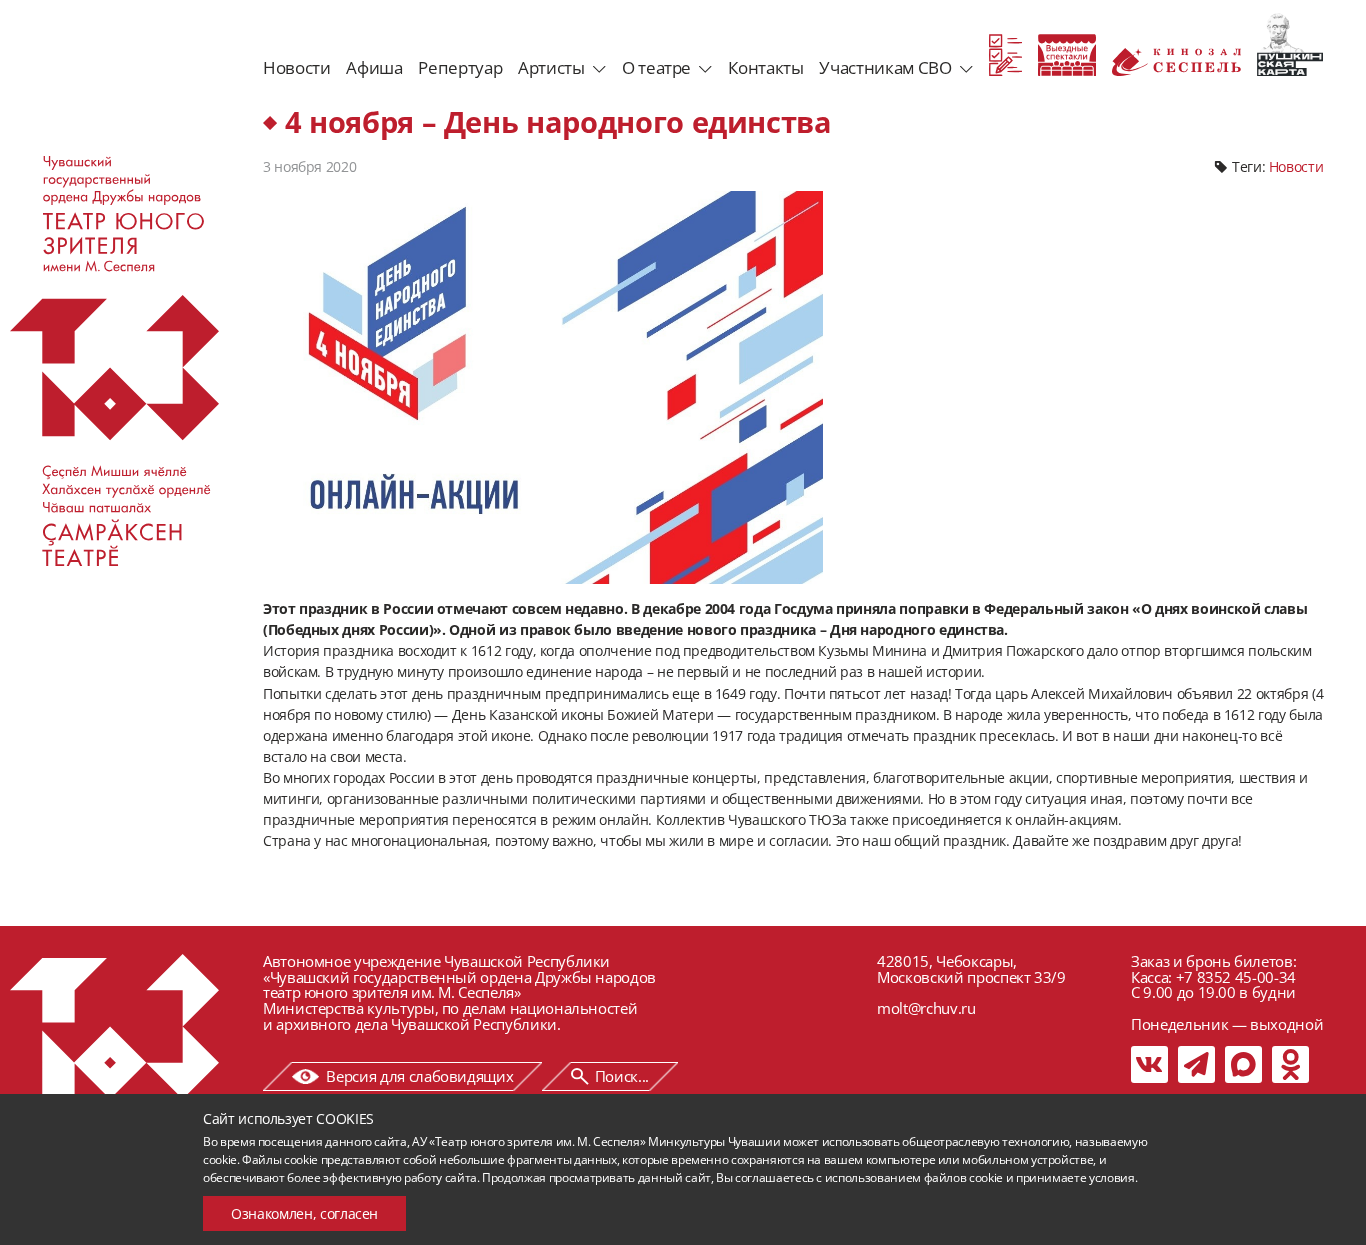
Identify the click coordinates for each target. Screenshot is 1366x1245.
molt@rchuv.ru (926, 1008)
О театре (656, 67)
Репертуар (460, 67)
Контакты (765, 67)
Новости (297, 67)
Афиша (374, 67)
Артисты (551, 67)
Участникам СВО (885, 67)
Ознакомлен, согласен (304, 1213)
